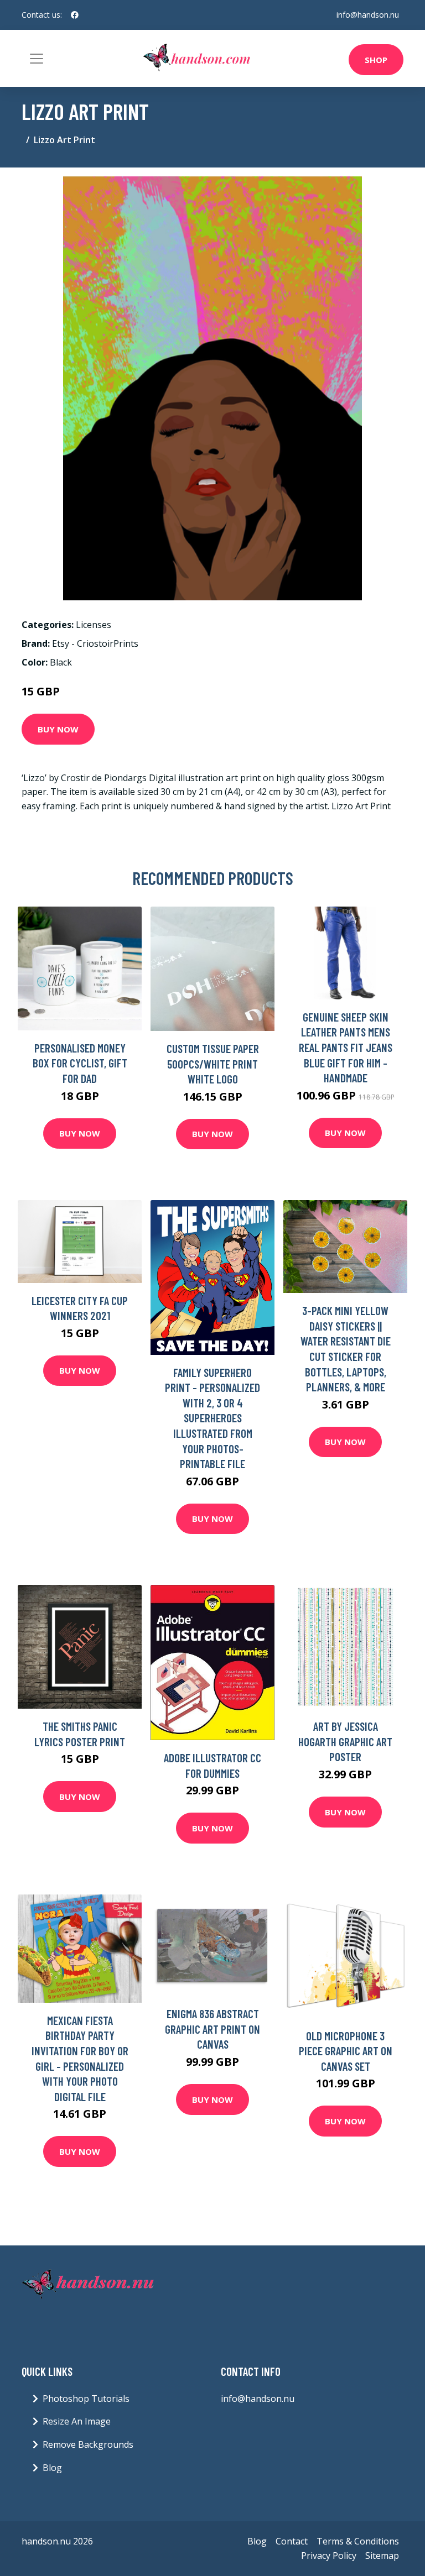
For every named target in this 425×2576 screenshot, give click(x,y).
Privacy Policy (329, 2556)
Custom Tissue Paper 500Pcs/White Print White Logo (213, 1064)
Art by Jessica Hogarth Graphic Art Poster (345, 1741)
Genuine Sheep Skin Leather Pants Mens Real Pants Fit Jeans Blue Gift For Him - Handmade (346, 1047)
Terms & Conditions (358, 2541)
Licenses (94, 625)
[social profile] (75, 15)
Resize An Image (77, 2421)
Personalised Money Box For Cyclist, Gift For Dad (80, 1063)
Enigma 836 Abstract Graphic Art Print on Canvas (212, 2029)
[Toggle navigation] (37, 59)
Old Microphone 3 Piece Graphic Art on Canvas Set (346, 2051)
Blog (52, 2468)
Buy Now (58, 729)
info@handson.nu (368, 15)
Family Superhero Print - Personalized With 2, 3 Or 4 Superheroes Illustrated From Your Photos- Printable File (212, 1418)
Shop (376, 60)
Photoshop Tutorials (86, 2399)
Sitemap (382, 2556)
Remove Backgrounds (88, 2444)
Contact (292, 2541)
